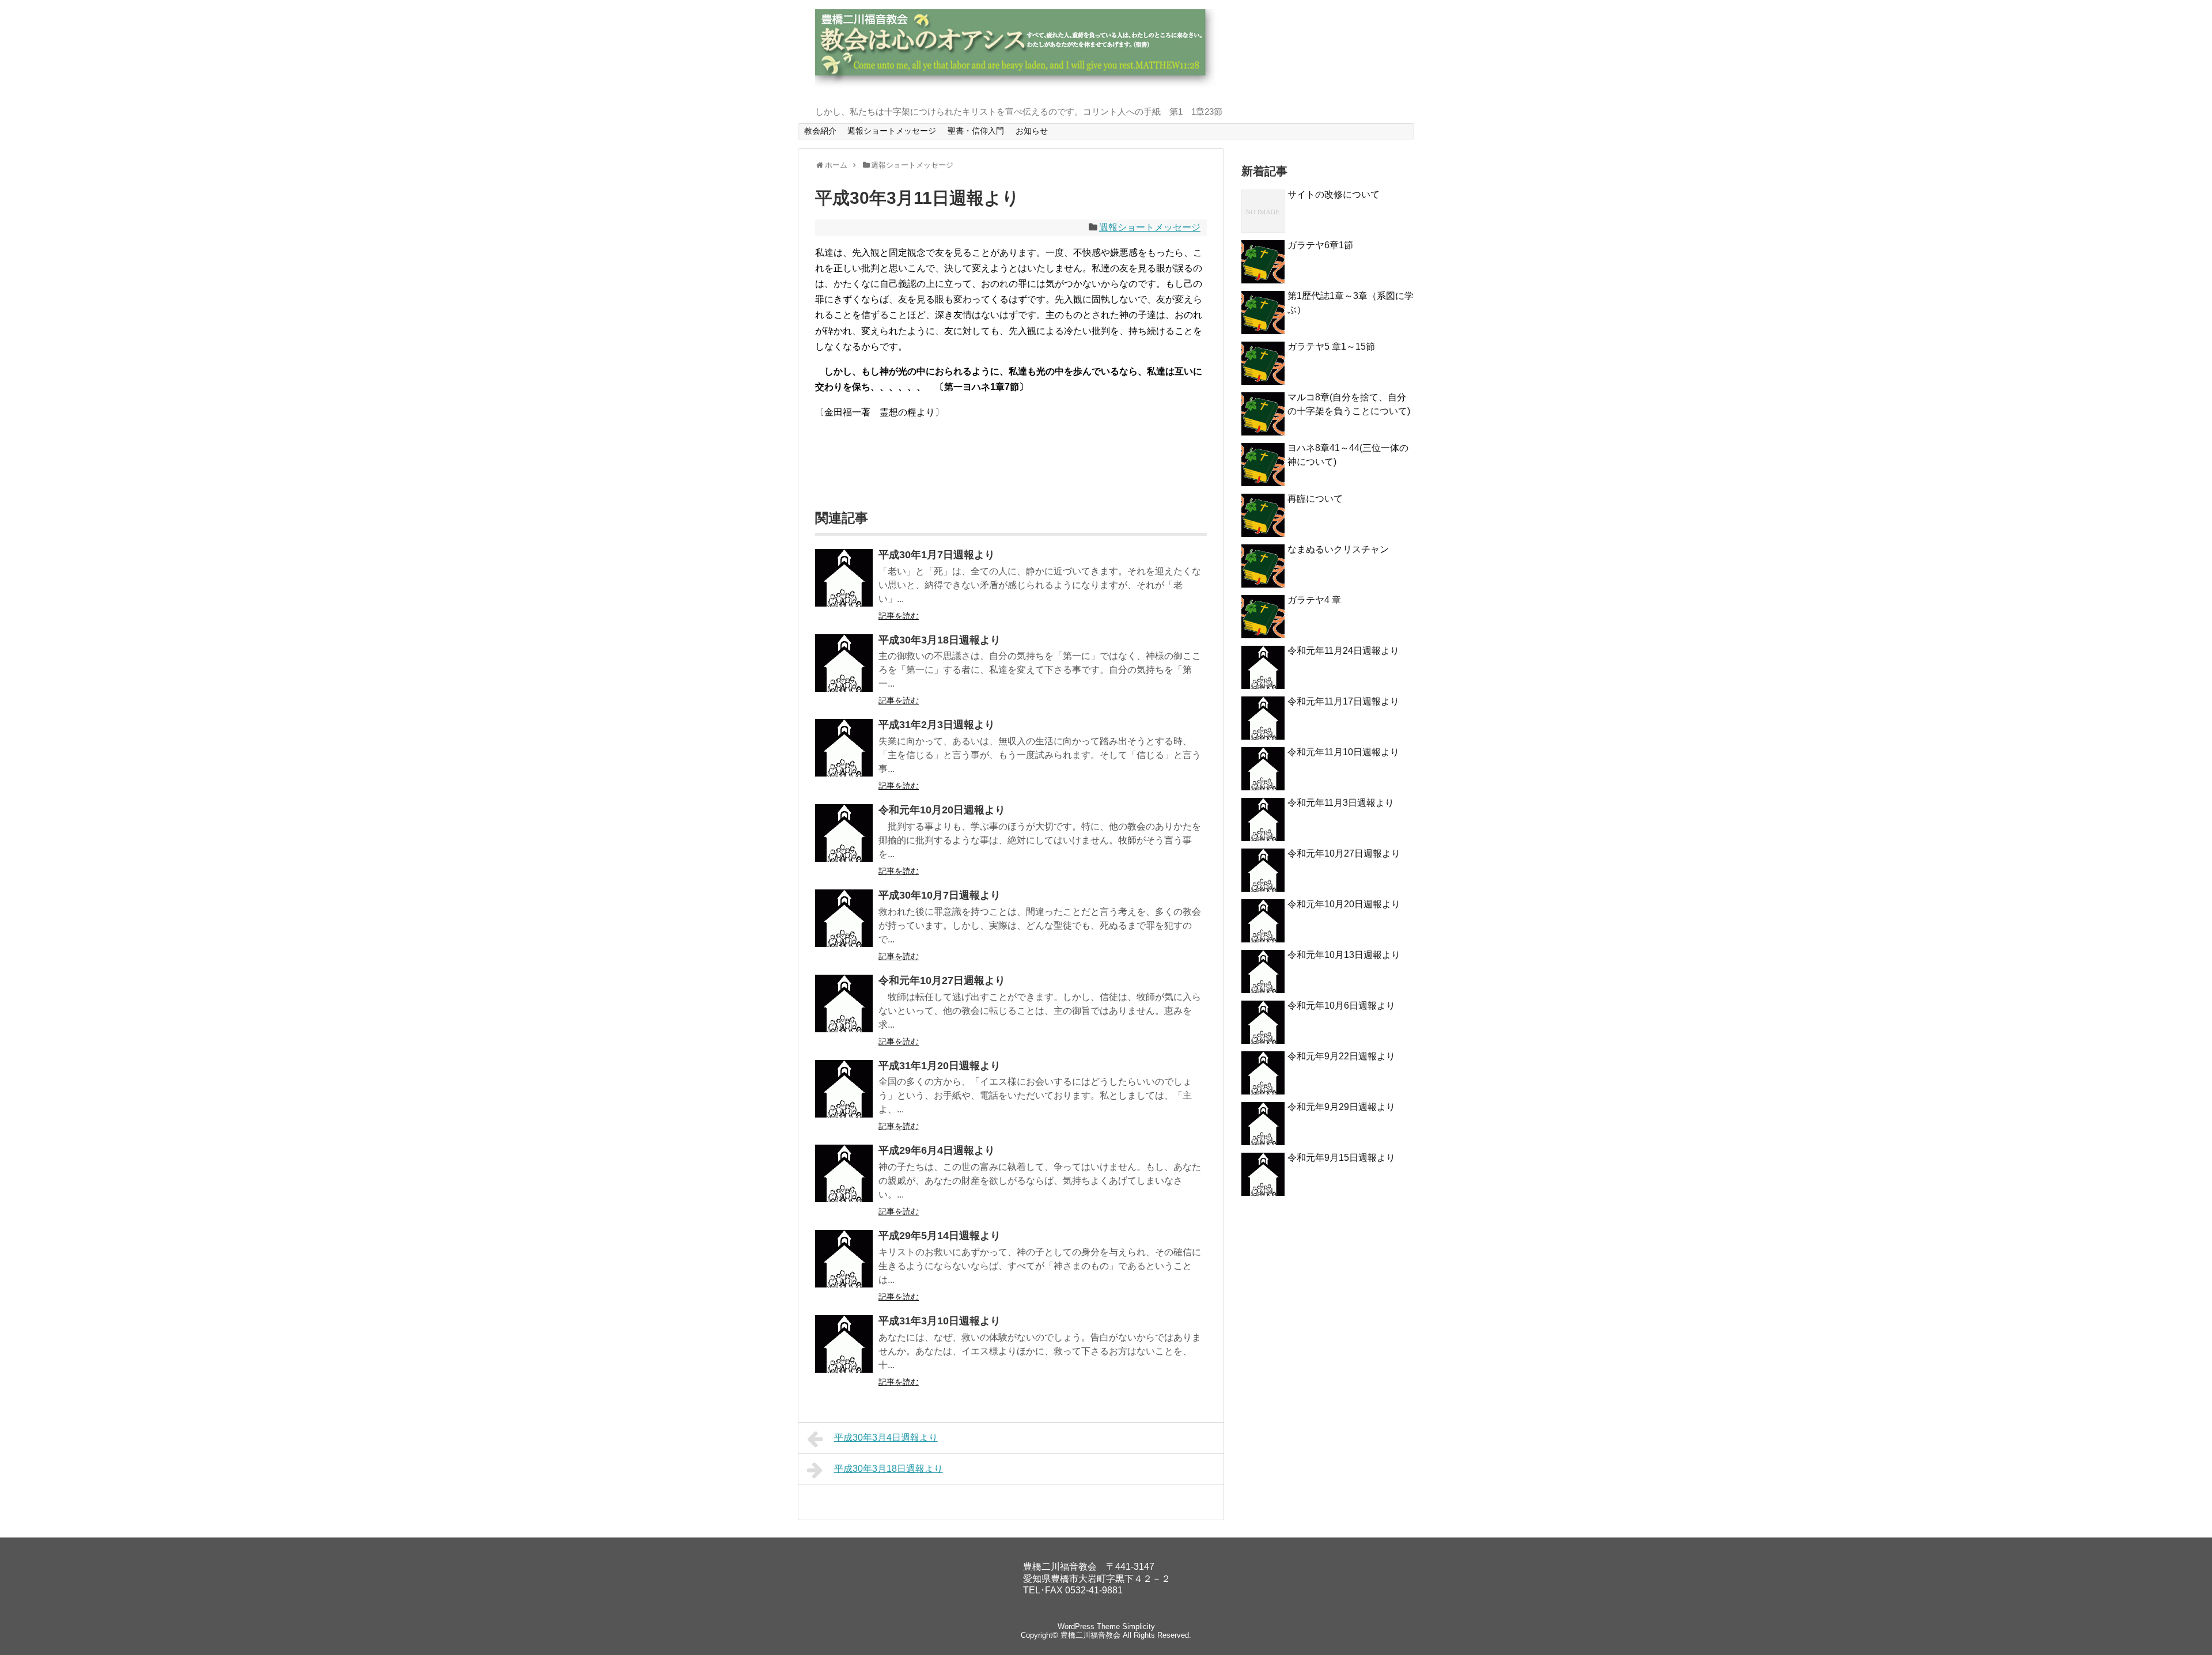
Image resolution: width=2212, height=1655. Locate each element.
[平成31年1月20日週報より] (844, 1089)
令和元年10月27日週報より (942, 980)
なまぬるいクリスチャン (1338, 549)
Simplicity (1139, 1626)
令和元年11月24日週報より (1343, 651)
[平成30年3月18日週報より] (844, 663)
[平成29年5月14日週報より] (844, 1259)
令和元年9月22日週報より (1341, 1056)
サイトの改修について (1334, 194)
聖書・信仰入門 (976, 131)
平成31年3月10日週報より (940, 1321)
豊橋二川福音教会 (1090, 1635)
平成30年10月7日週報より (940, 895)
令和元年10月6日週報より (1341, 1006)
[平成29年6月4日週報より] (844, 1173)
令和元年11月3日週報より (1341, 803)
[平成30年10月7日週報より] (844, 918)
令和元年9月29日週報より (1341, 1107)
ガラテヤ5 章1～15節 (1331, 346)
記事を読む (899, 616)
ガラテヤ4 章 (1314, 600)
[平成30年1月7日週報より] (844, 578)
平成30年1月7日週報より (937, 555)
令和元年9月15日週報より (1341, 1158)
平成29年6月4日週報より (937, 1150)
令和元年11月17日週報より (1343, 701)
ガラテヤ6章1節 (1320, 245)
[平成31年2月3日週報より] (844, 748)
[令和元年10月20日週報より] (844, 833)
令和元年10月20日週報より (942, 810)
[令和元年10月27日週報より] (844, 1003)
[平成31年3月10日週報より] (844, 1344)
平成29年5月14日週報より (940, 1236)
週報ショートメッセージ (892, 131)
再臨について (1315, 499)
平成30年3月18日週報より (940, 640)
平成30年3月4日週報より (886, 1438)
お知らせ (1032, 131)
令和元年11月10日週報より (1343, 752)
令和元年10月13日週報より (1344, 955)
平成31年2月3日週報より (937, 725)
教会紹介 (820, 131)
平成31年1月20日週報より (940, 1066)
